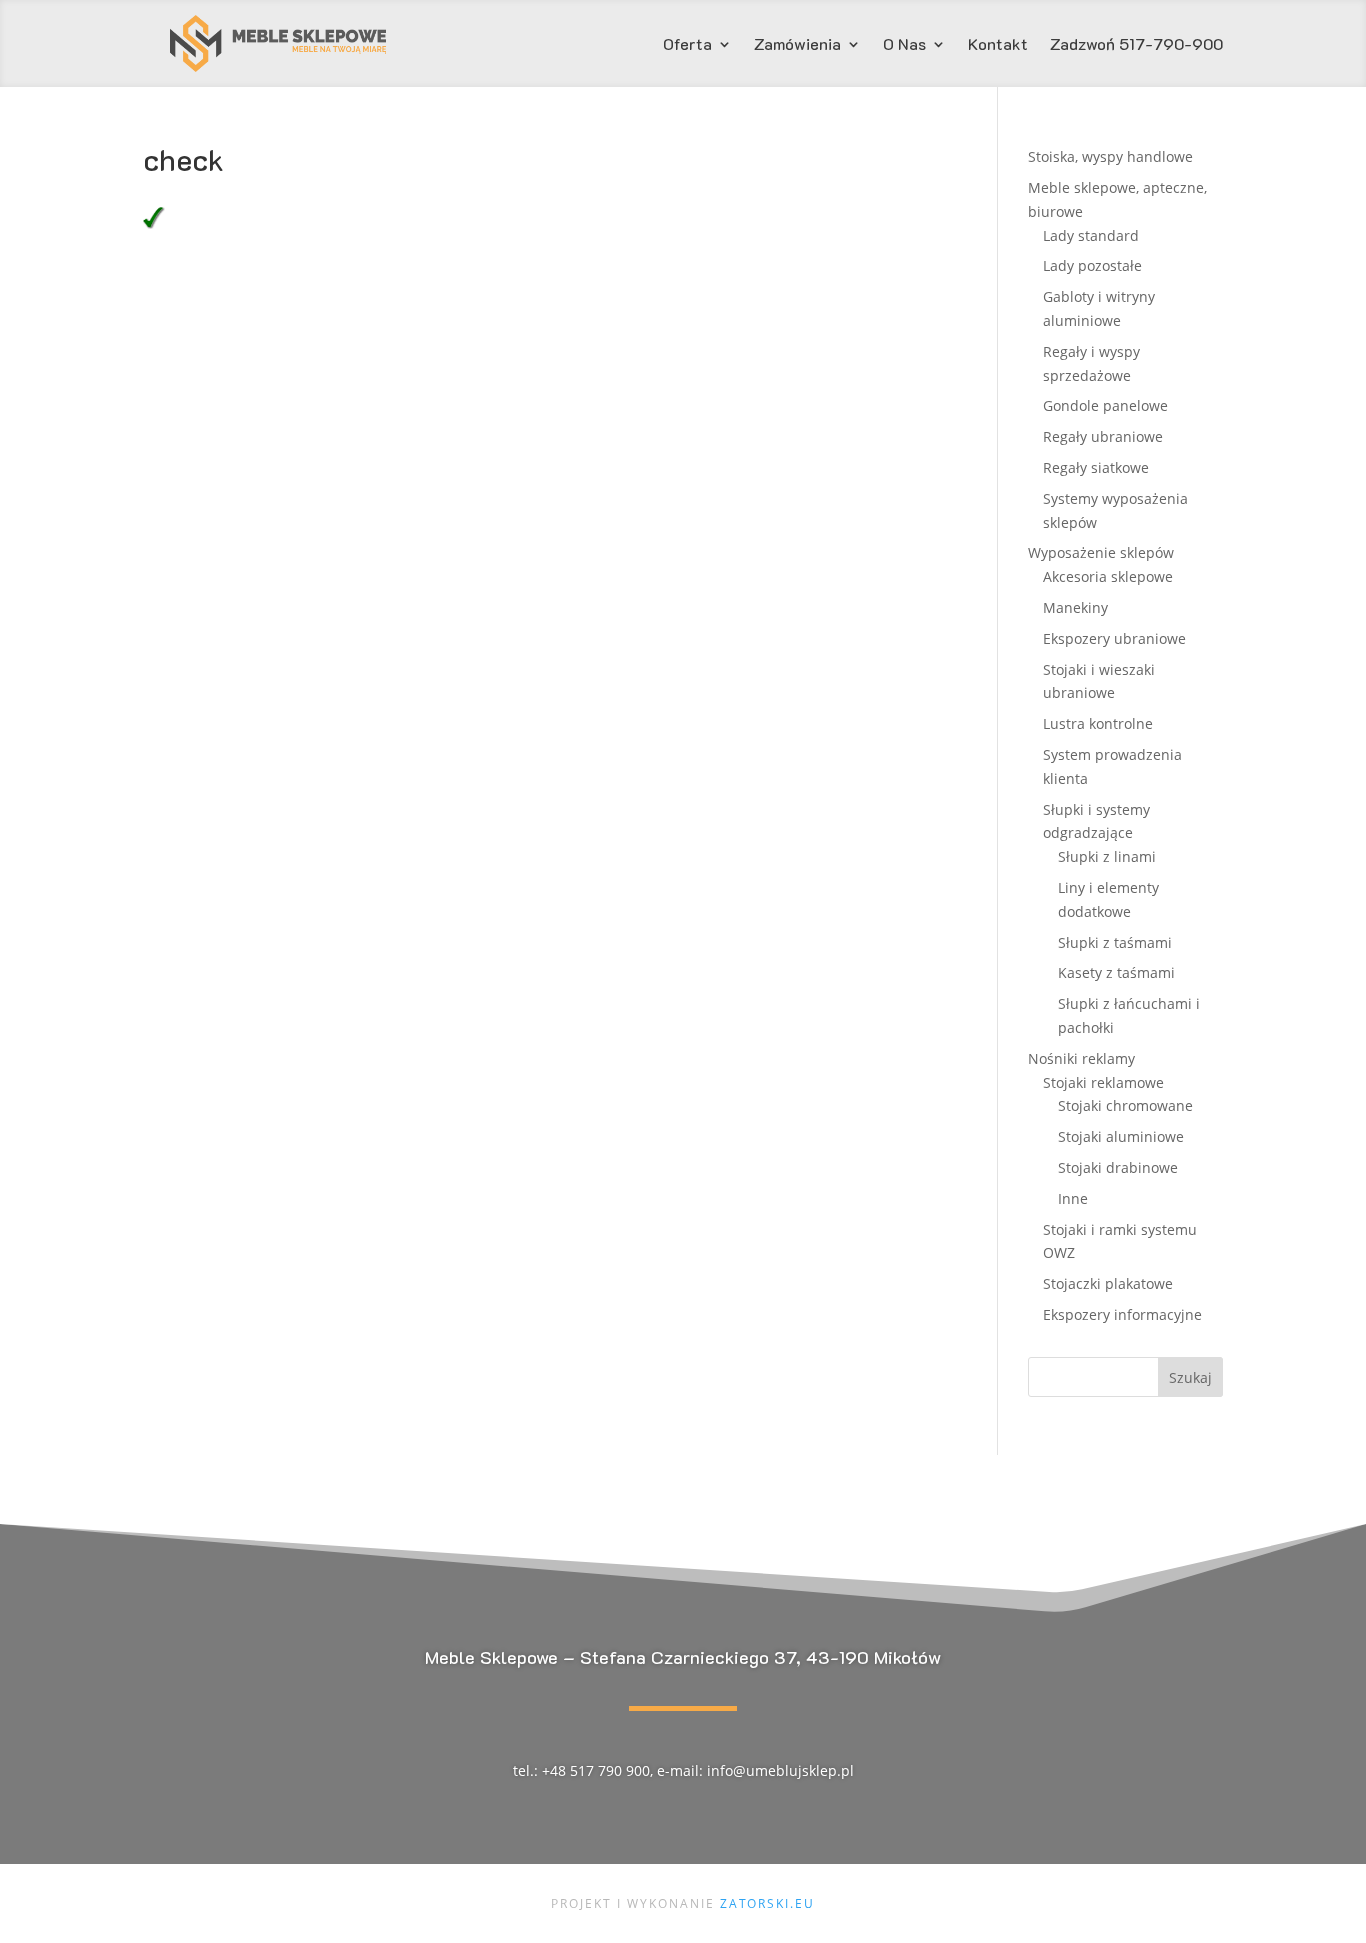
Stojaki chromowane (1125, 1105)
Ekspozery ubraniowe (1114, 638)
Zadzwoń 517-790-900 (1136, 45)
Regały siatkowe (1096, 467)
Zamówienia (797, 45)
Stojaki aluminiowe (1121, 1136)
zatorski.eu (767, 1903)
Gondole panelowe (1105, 405)
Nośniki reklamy (1081, 1058)
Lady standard (1091, 235)
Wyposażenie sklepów (1101, 552)
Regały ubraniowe (1103, 436)
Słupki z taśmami (1115, 942)
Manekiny (1075, 607)
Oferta (687, 45)
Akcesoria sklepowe (1108, 576)
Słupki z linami (1107, 856)
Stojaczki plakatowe (1108, 1283)
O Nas (904, 45)
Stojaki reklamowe (1103, 1082)
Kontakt (998, 45)
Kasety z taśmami (1116, 972)
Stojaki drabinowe (1118, 1167)
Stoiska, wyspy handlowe (1110, 156)
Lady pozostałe (1092, 265)
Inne (1073, 1198)
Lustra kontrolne (1098, 723)
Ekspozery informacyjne (1122, 1314)
